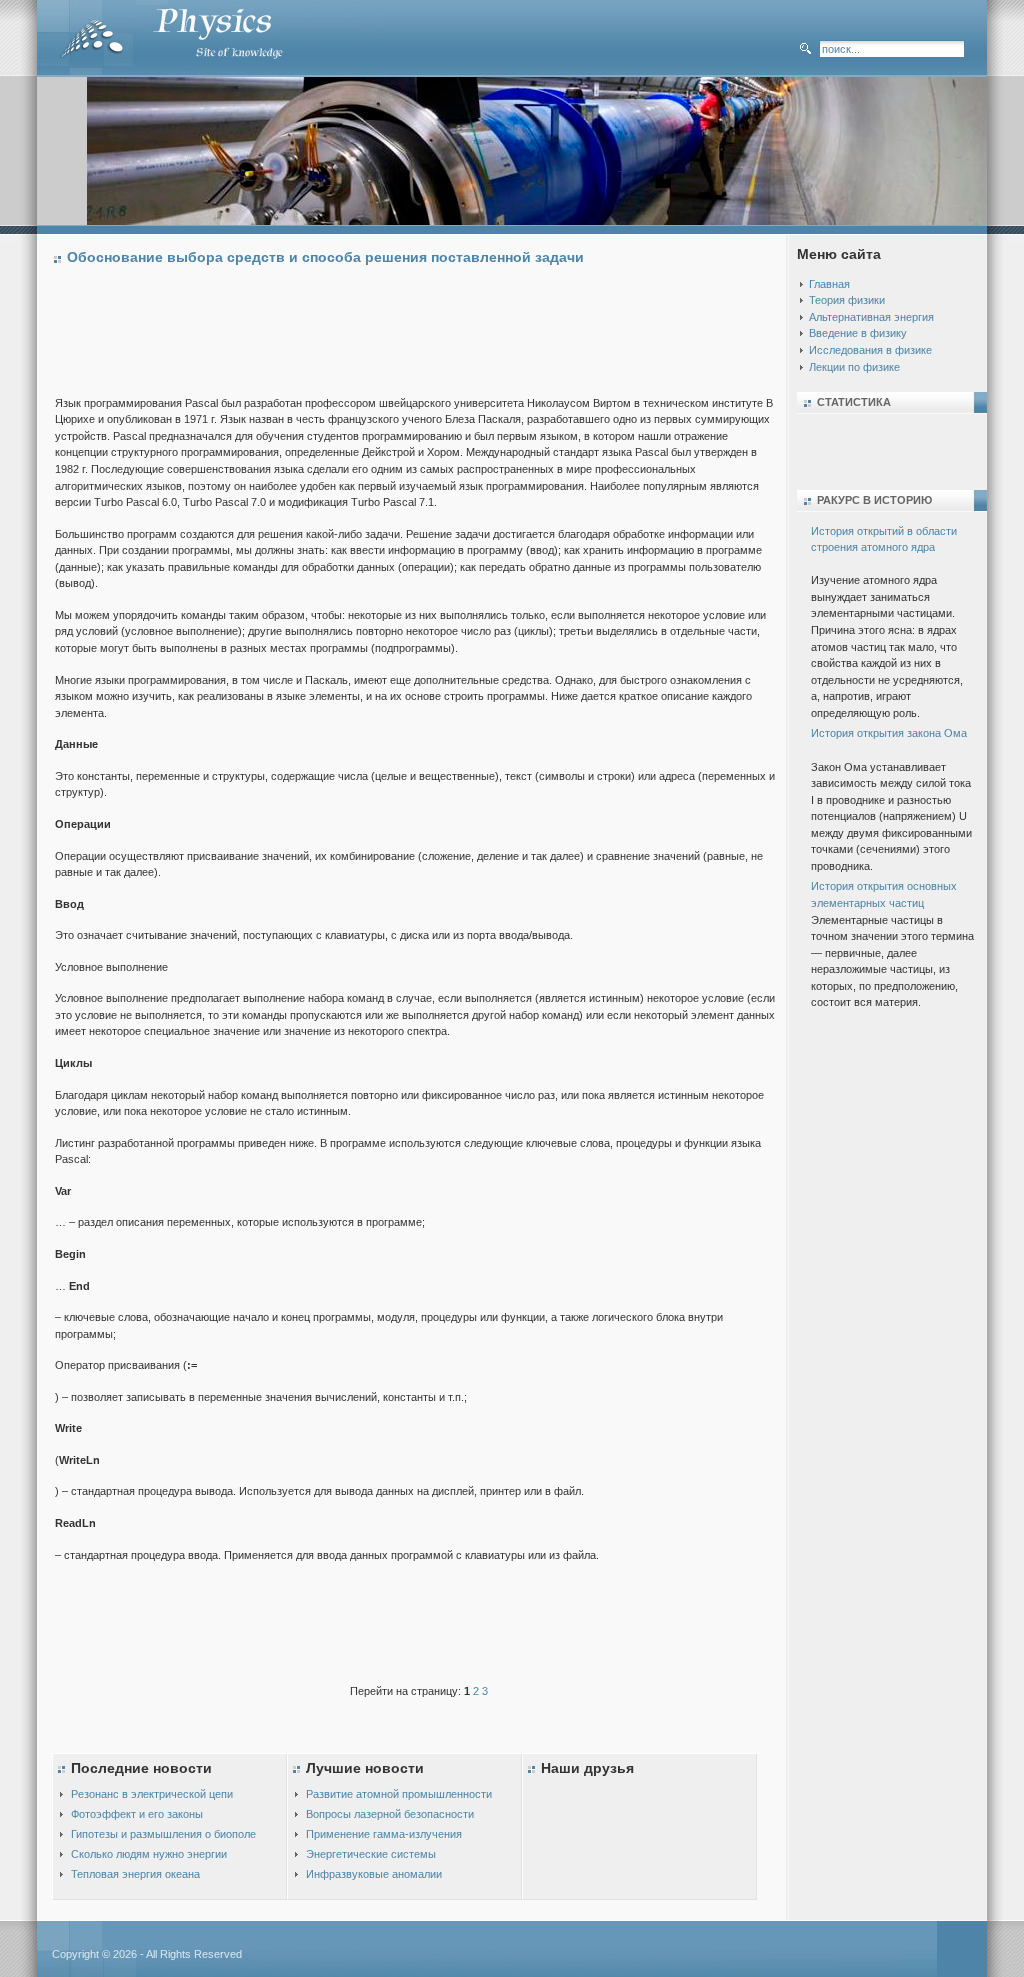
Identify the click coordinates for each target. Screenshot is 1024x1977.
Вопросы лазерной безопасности (390, 1814)
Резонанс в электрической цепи (152, 1794)
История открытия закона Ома (889, 733)
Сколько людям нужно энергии (149, 1854)
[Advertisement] (419, 335)
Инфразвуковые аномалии (374, 1874)
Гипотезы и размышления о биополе (163, 1834)
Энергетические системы (371, 1854)
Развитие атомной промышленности (399, 1794)
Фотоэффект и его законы (137, 1814)
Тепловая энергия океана (135, 1874)
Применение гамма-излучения (384, 1834)
